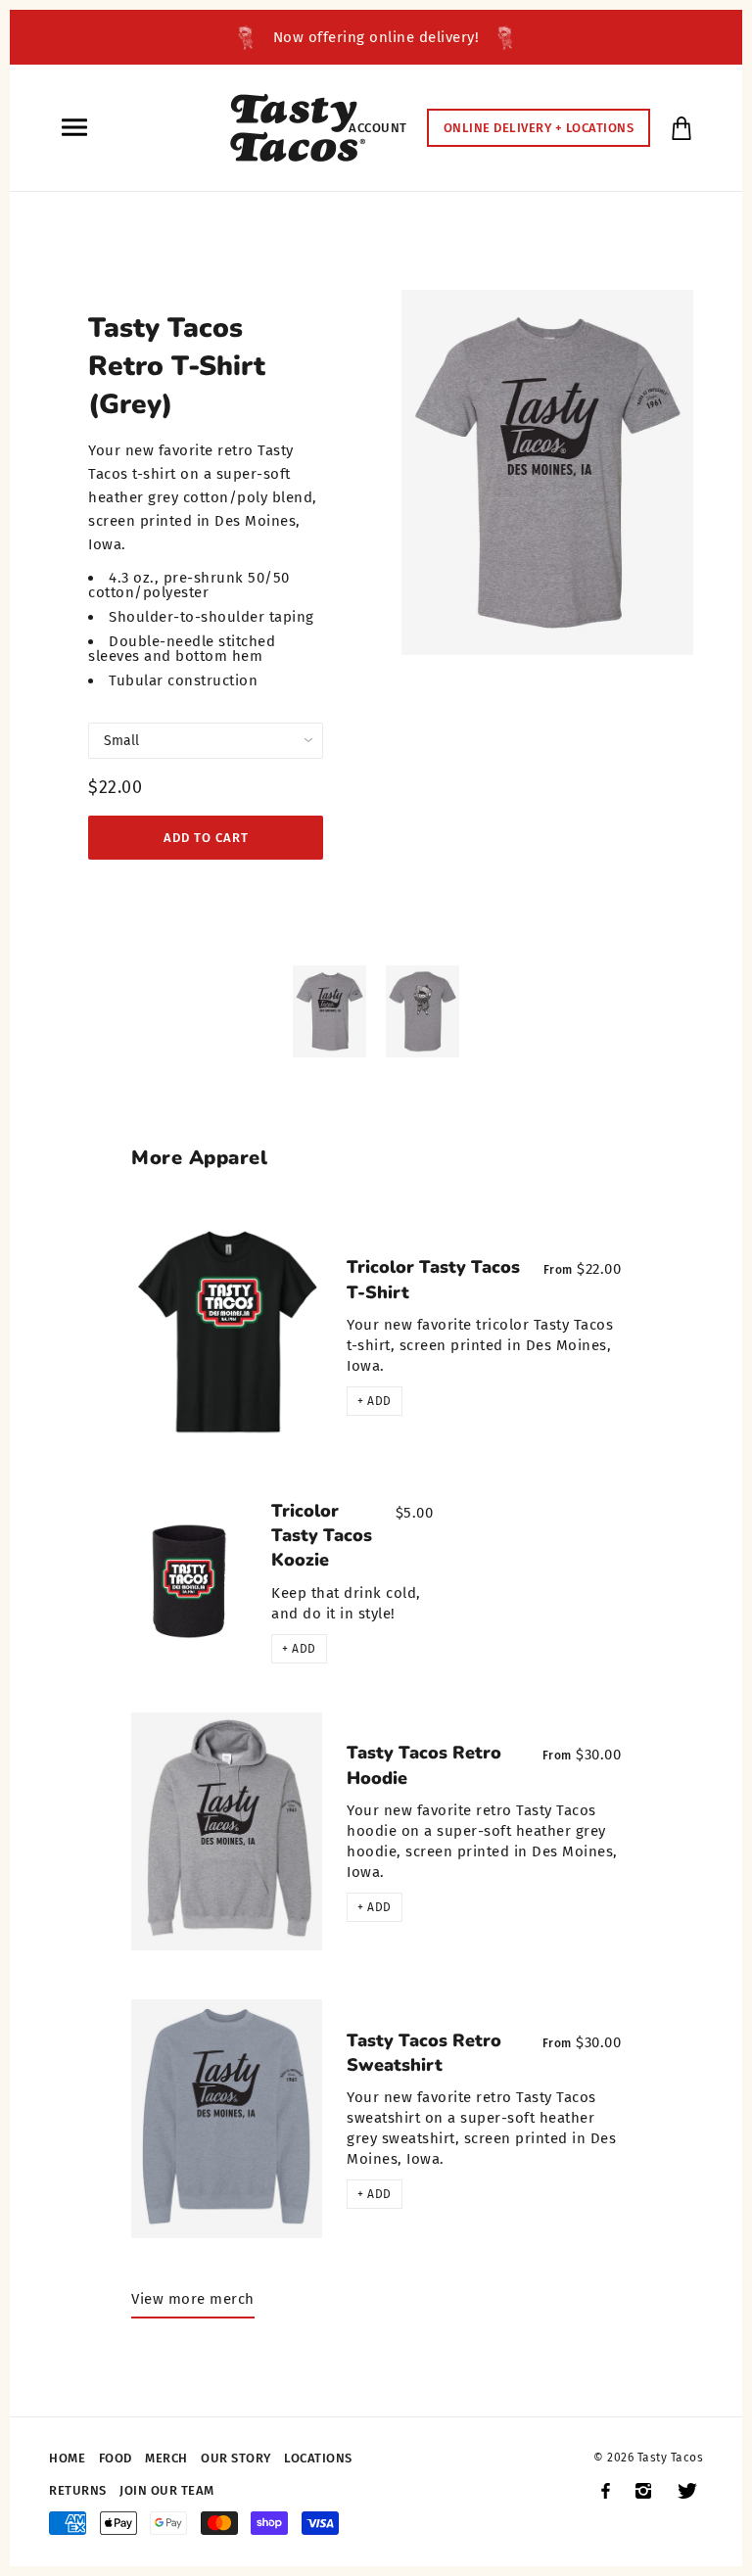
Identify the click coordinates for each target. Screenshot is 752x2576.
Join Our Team (167, 2490)
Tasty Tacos (671, 2458)
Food (116, 2458)
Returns (78, 2490)
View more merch (193, 2299)
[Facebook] (606, 2491)
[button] (375, 1401)
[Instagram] (643, 2491)
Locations (318, 2458)
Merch (166, 2458)
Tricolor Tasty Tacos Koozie (322, 1535)
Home (67, 2458)
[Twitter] (687, 2491)
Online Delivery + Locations (539, 128)
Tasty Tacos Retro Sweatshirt (424, 2053)
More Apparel (199, 1158)
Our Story (236, 2458)
